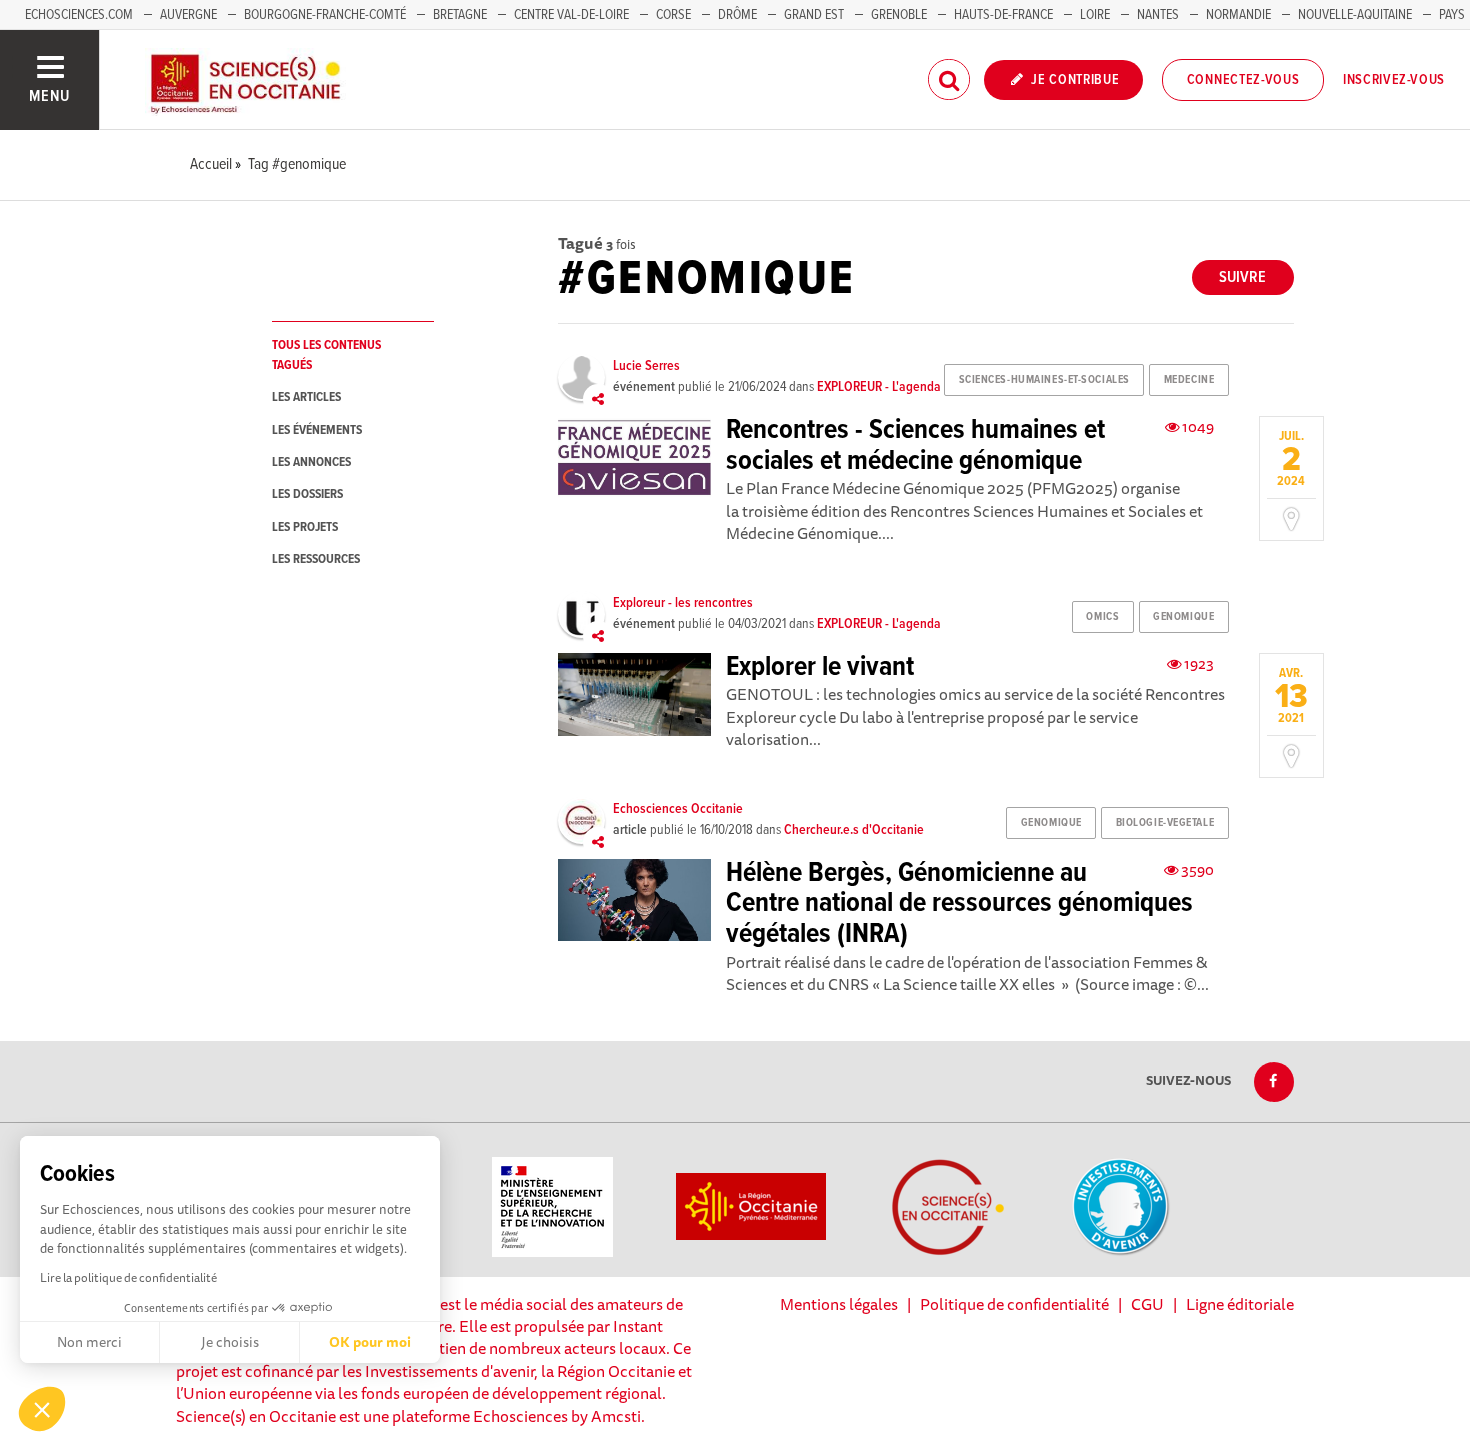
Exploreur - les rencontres (683, 603)
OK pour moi (370, 1342)
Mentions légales (839, 1304)
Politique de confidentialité (1014, 1304)
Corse (673, 15)
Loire (1095, 15)
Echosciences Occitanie (678, 809)
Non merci (89, 1342)
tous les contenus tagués (326, 355)
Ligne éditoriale (1240, 1304)
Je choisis (230, 1342)
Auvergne (188, 15)
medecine (1189, 380)
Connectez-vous (1243, 80)
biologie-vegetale (1165, 823)
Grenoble (900, 15)
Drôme (737, 15)
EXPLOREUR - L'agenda (879, 387)
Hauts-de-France (1003, 15)
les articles (306, 397)
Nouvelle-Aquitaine (1355, 15)
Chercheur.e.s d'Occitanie (854, 830)
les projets (305, 527)
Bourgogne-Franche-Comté (325, 15)
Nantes (1158, 15)
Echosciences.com (79, 15)
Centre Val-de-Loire (571, 15)
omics (1102, 617)
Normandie (1238, 15)
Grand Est (814, 15)
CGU (1147, 1304)
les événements (317, 430)
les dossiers (307, 494)
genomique (1183, 617)
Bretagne (460, 15)
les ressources (316, 559)
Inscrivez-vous (1394, 80)
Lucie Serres (646, 366)
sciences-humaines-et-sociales (1044, 380)
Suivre (1242, 277)
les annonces (311, 462)
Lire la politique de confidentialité (128, 1277)
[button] (42, 1409)
